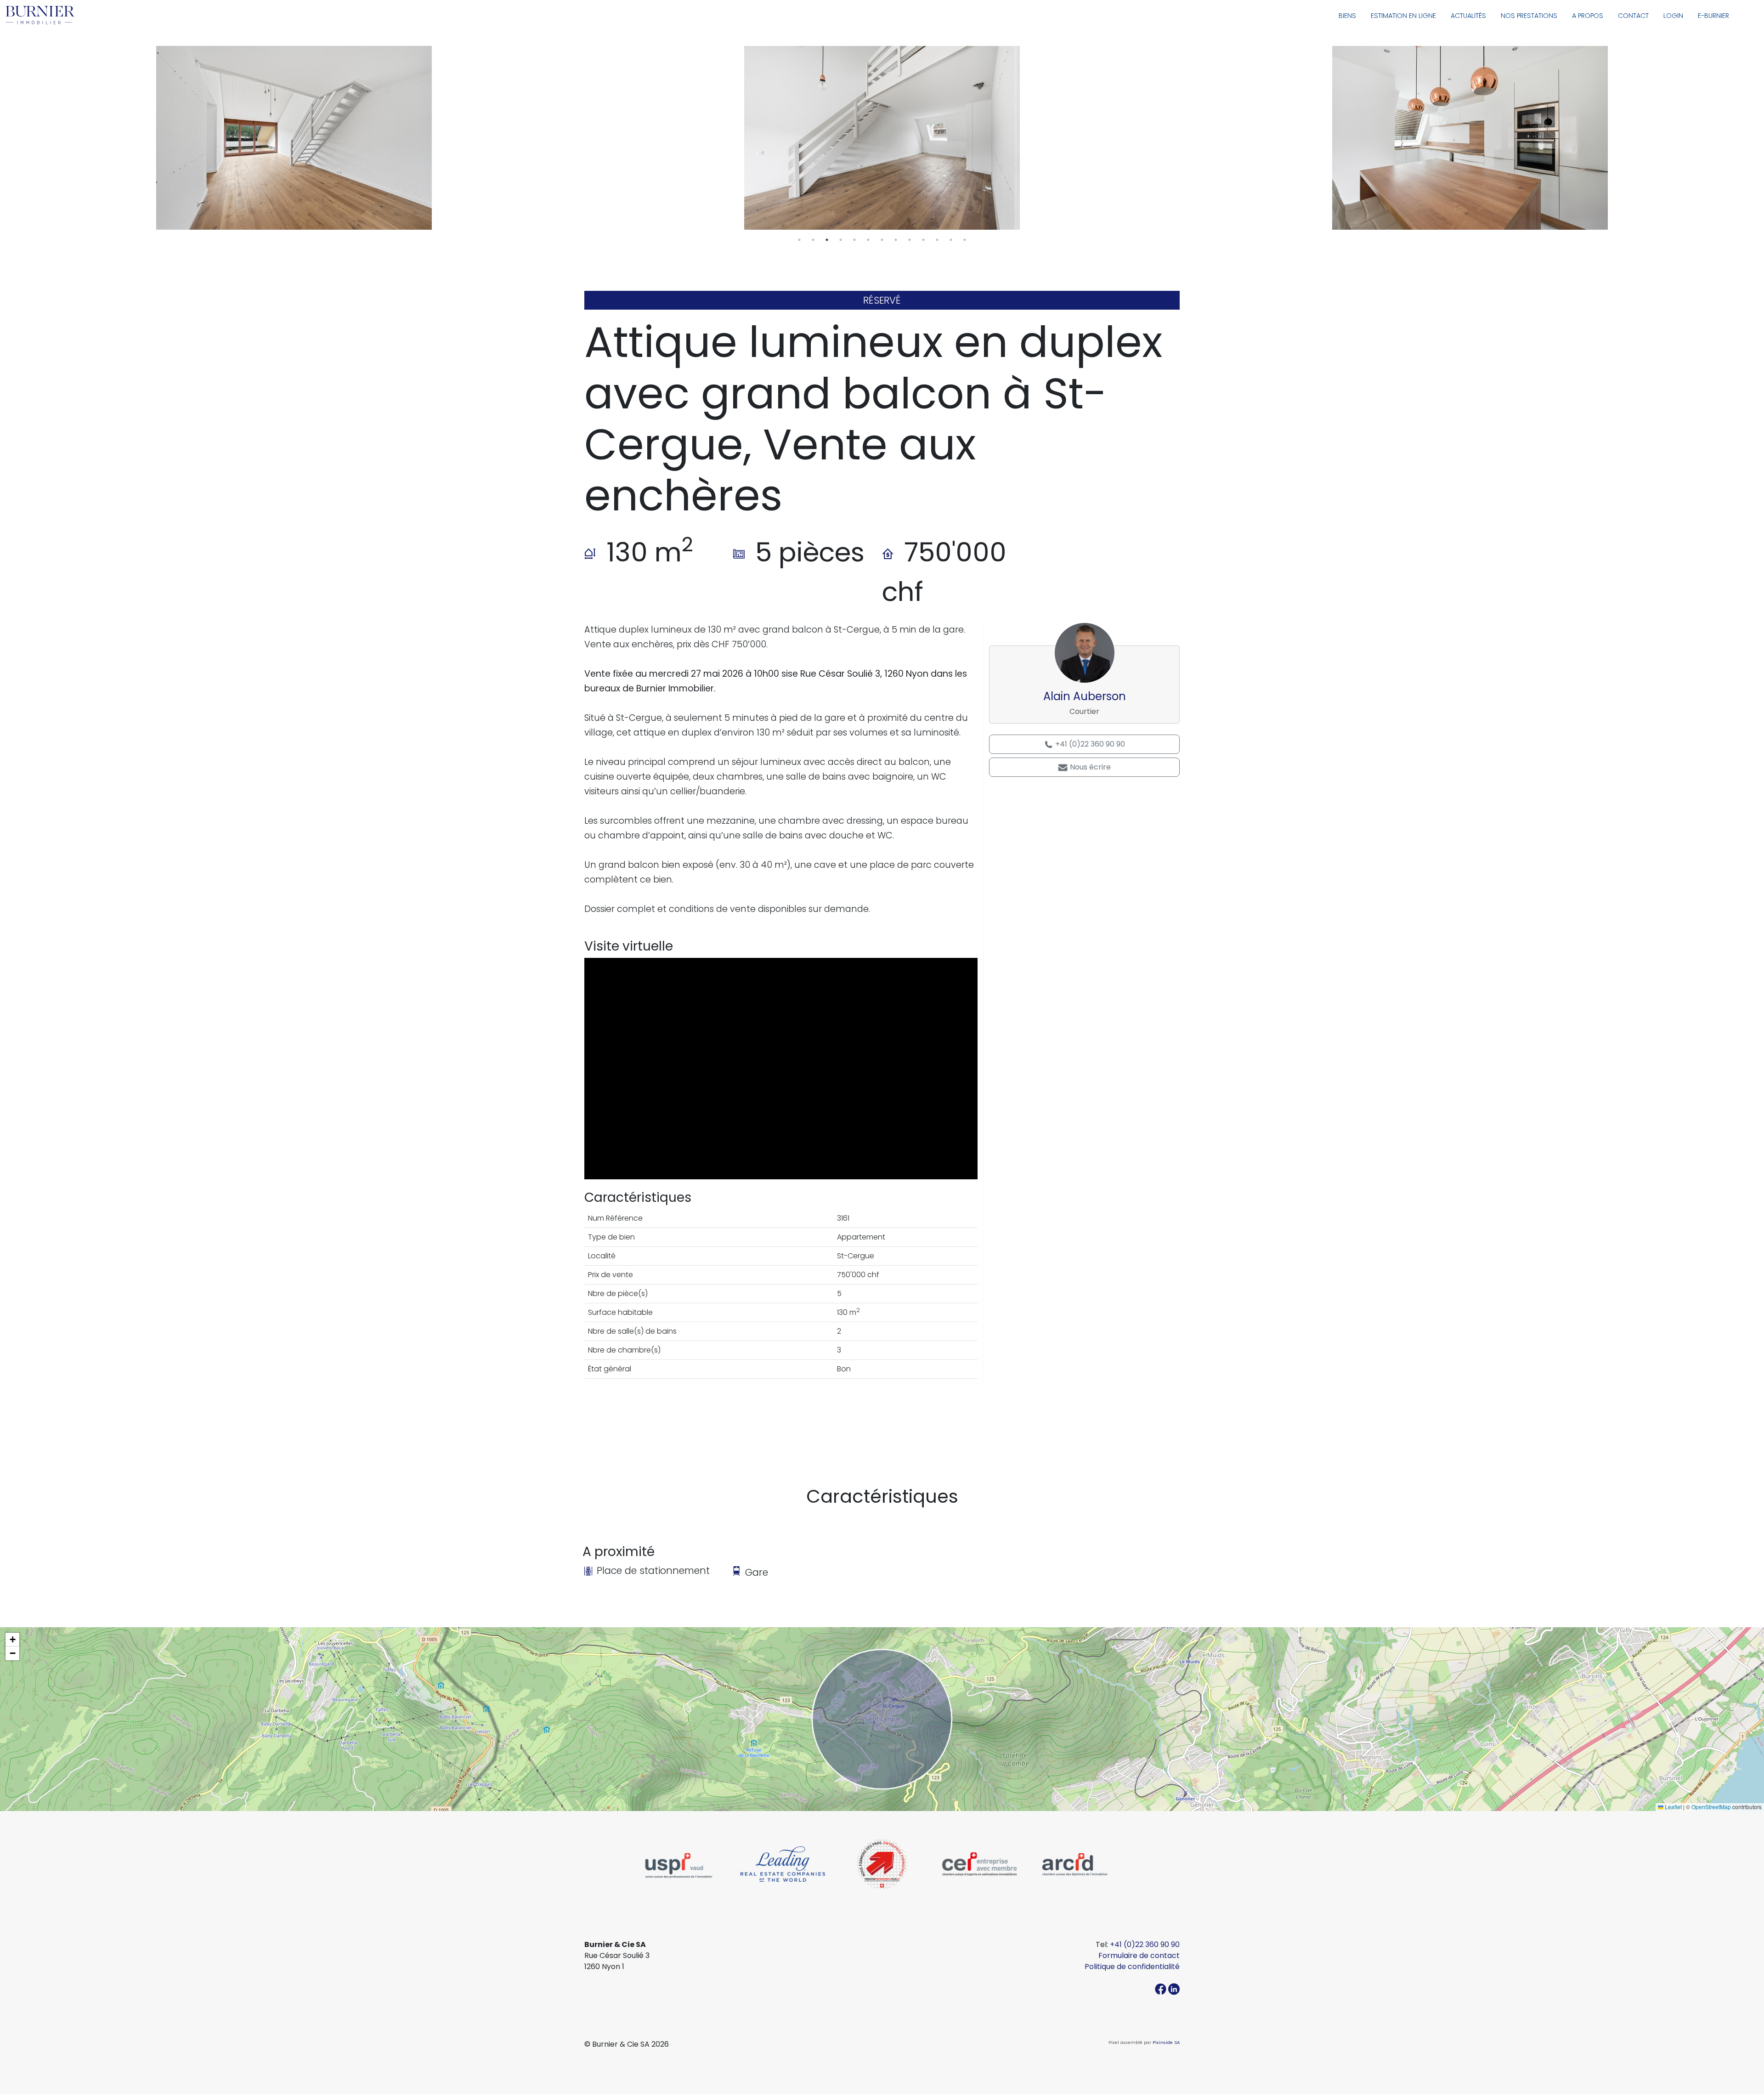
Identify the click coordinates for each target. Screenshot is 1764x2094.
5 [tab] (854, 240)
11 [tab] (937, 240)
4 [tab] (841, 240)
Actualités (1468, 16)
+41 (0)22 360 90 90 (1089, 744)
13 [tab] (965, 240)
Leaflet (1673, 1807)
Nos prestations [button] (1529, 16)
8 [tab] (896, 240)
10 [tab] (923, 240)
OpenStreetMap (1711, 1807)
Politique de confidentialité (1132, 1967)
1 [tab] (799, 240)
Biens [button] (1347, 16)
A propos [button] (1588, 16)
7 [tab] (882, 240)
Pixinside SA (1166, 2042)
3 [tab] (827, 240)
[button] (12, 1640)
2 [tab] (813, 240)
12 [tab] (951, 240)
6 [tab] (868, 240)
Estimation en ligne (1403, 16)
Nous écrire (1089, 767)
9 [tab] (910, 240)
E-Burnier (1713, 16)
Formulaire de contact (1139, 1955)
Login (1673, 16)
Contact (1633, 16)
